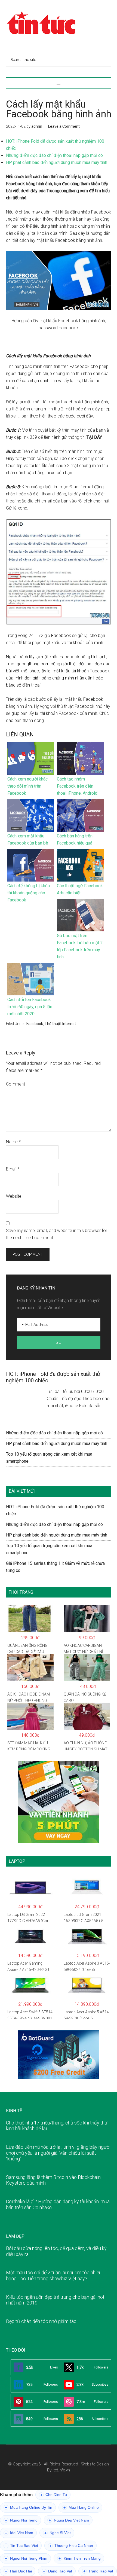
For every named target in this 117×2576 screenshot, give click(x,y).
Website (14, 1196)
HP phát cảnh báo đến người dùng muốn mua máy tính (57, 162)
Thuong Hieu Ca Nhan (71, 2546)
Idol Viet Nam (19, 2533)
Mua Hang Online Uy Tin (29, 2508)
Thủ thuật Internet (60, 1024)
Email (13, 1169)
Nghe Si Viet (58, 2533)
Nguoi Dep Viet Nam (69, 2520)
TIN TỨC (59, 23)
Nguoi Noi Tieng (21, 2520)
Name (13, 1142)
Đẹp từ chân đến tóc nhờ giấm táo (41, 2321)
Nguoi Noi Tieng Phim (26, 2558)
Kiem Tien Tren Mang (80, 2558)
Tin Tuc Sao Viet (21, 2546)
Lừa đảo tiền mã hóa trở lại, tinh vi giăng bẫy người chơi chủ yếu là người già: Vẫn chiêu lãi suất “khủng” (58, 2153)
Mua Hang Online (81, 2508)
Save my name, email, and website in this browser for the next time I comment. (57, 1234)
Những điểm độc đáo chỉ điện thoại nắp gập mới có (54, 155)
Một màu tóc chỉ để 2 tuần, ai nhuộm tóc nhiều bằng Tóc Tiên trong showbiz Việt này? (54, 2275)
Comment (16, 1084)
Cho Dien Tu (54, 2495)
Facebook (35, 1024)
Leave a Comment (64, 126)
